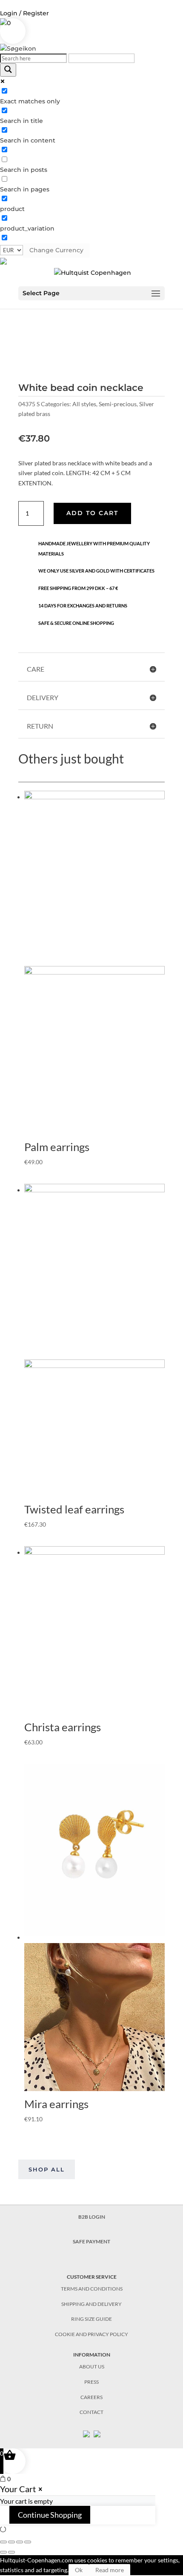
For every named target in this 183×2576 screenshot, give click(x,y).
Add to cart (92, 513)
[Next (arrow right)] (11, 2552)
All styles (84, 404)
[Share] (11, 2542)
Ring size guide (91, 2319)
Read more (110, 2570)
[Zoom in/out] (28, 2542)
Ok (79, 2570)
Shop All (47, 2169)
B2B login (92, 2217)
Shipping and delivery (91, 2304)
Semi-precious (118, 404)
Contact (91, 2412)
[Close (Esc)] (3, 2542)
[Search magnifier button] (8, 70)
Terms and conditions (92, 2289)
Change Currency (56, 250)
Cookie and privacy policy (91, 2334)
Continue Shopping (50, 2515)
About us (92, 2367)
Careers (91, 2397)
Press (91, 2382)
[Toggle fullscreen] (20, 2542)
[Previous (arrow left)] (3, 2552)
